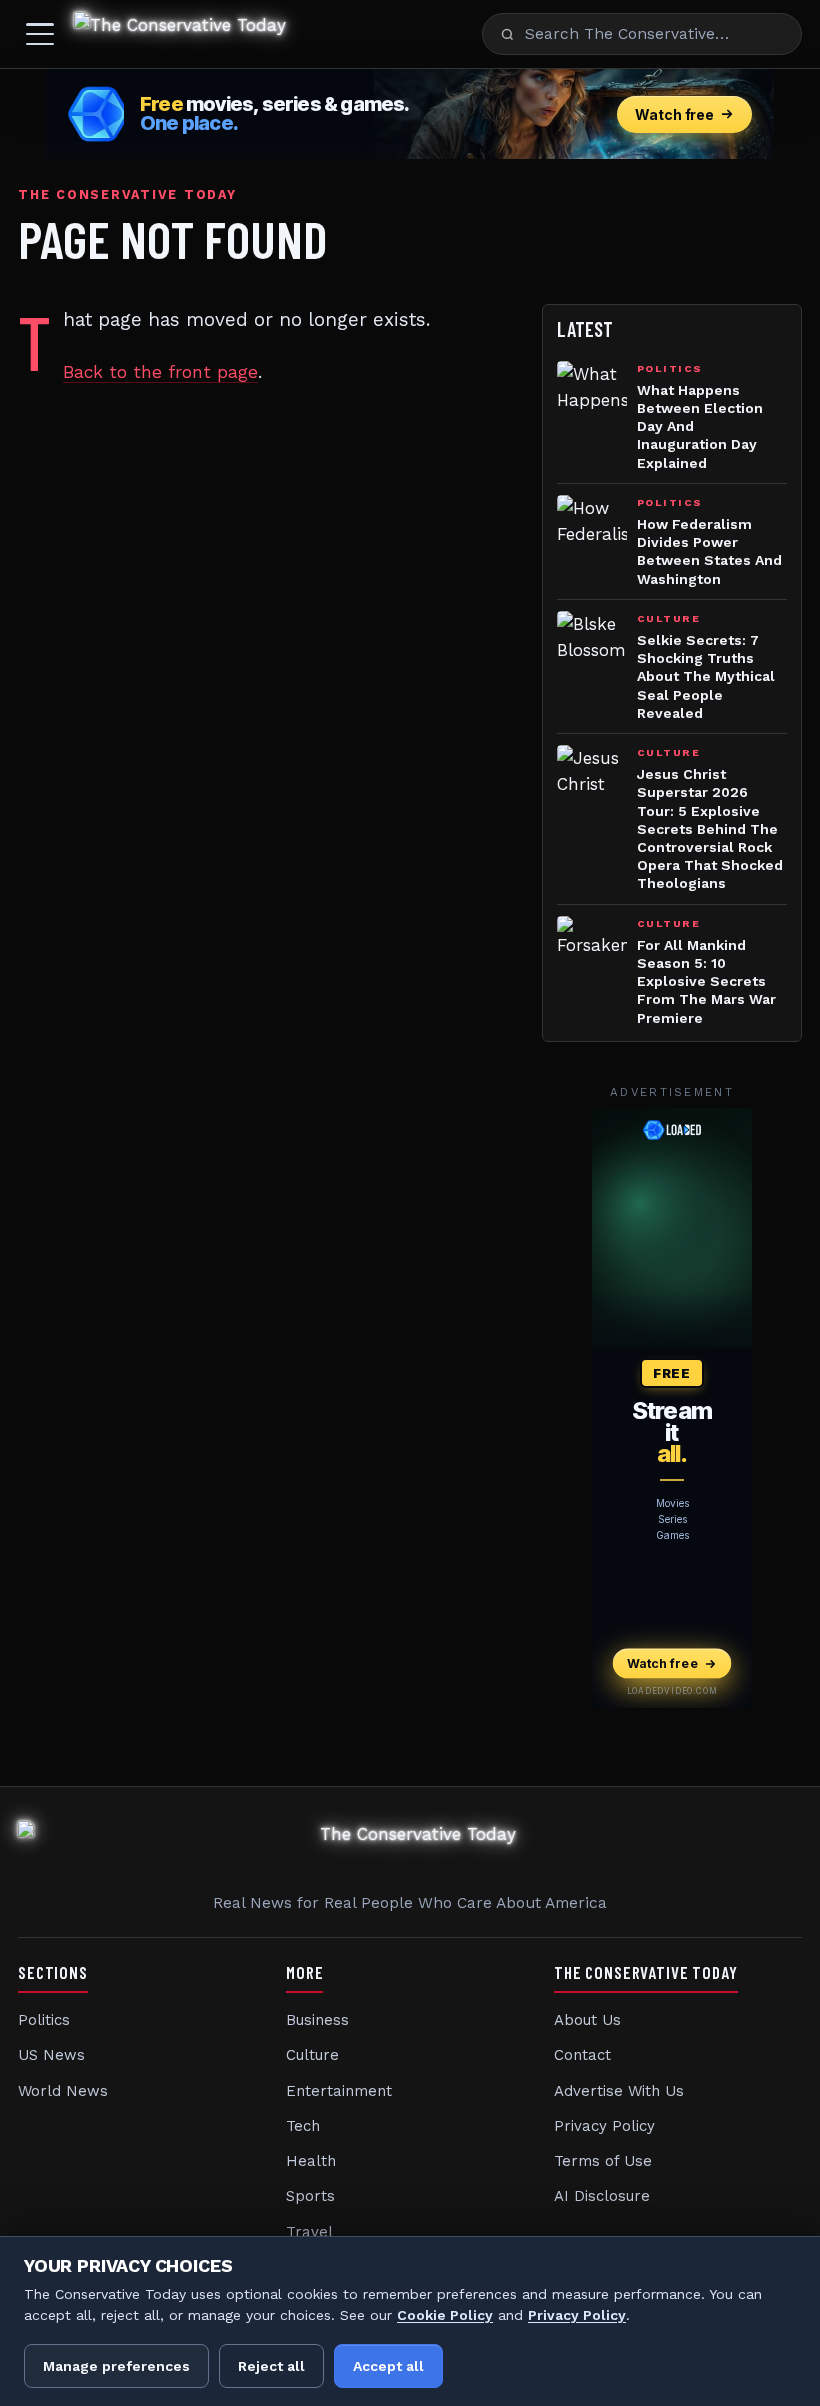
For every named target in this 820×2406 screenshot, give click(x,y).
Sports (310, 2196)
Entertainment (339, 2091)
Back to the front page (160, 372)
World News (63, 2091)
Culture (312, 2055)
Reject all (271, 2366)
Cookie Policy (445, 2315)
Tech (303, 2126)
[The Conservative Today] (180, 34)
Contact (582, 2055)
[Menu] (40, 34)
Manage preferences (116, 2366)
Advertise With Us (619, 2091)
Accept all (388, 2366)
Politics (44, 2020)
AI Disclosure (602, 2196)
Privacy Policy (604, 2126)
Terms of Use (603, 2161)
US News (51, 2055)
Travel (309, 2232)
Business (317, 2020)
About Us (587, 2020)
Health (311, 2161)
